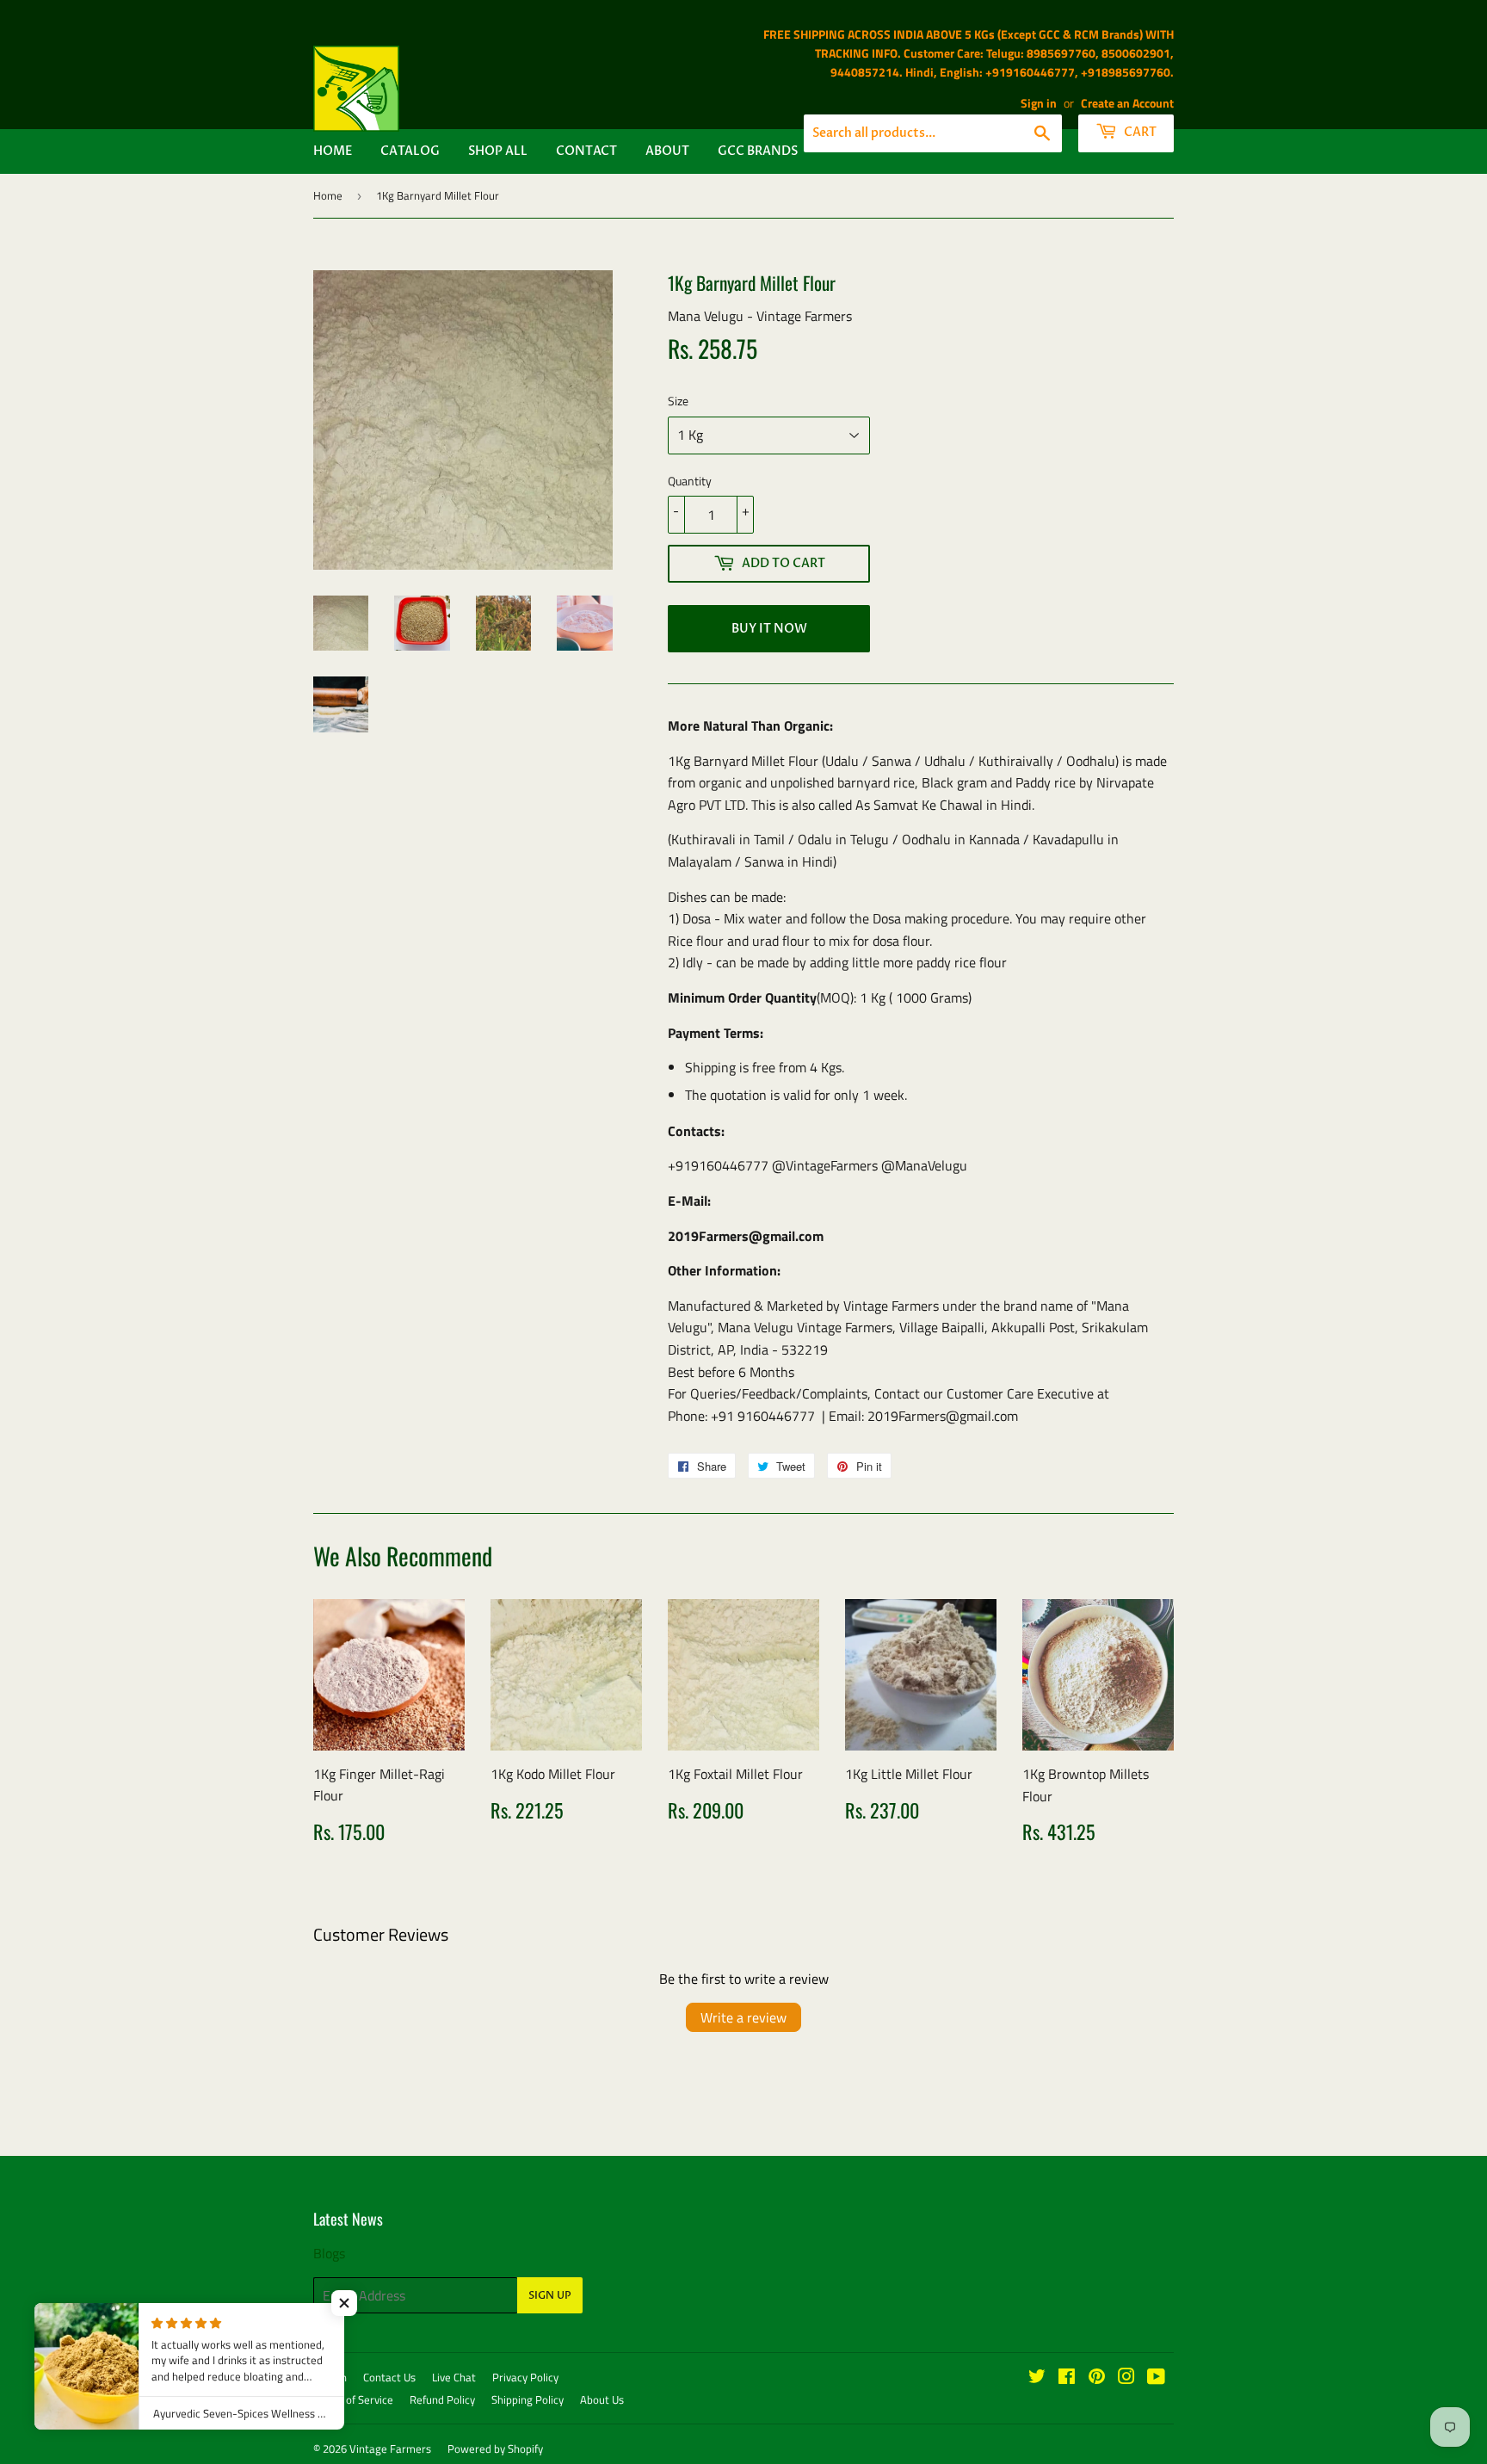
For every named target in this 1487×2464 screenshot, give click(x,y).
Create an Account (1127, 103)
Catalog (410, 151)
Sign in (1039, 103)
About (667, 151)
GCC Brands (758, 151)
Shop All (498, 151)
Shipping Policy (528, 2399)
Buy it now (769, 629)
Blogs (329, 2253)
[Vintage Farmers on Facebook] (1067, 2378)
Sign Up (550, 2295)
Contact (586, 151)
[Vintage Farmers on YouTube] (1156, 2378)
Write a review (743, 2017)
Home (333, 151)
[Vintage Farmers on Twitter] (1037, 2378)
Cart (1139, 132)
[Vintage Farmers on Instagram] (1126, 2378)
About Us (602, 2399)
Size (678, 401)
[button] (344, 2303)
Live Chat (454, 2377)
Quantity (690, 481)
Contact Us (389, 2377)
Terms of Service (353, 2399)
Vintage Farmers (390, 2449)
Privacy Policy (525, 2377)
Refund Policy (442, 2399)
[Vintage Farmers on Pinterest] (1097, 2378)
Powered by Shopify (495, 2449)
